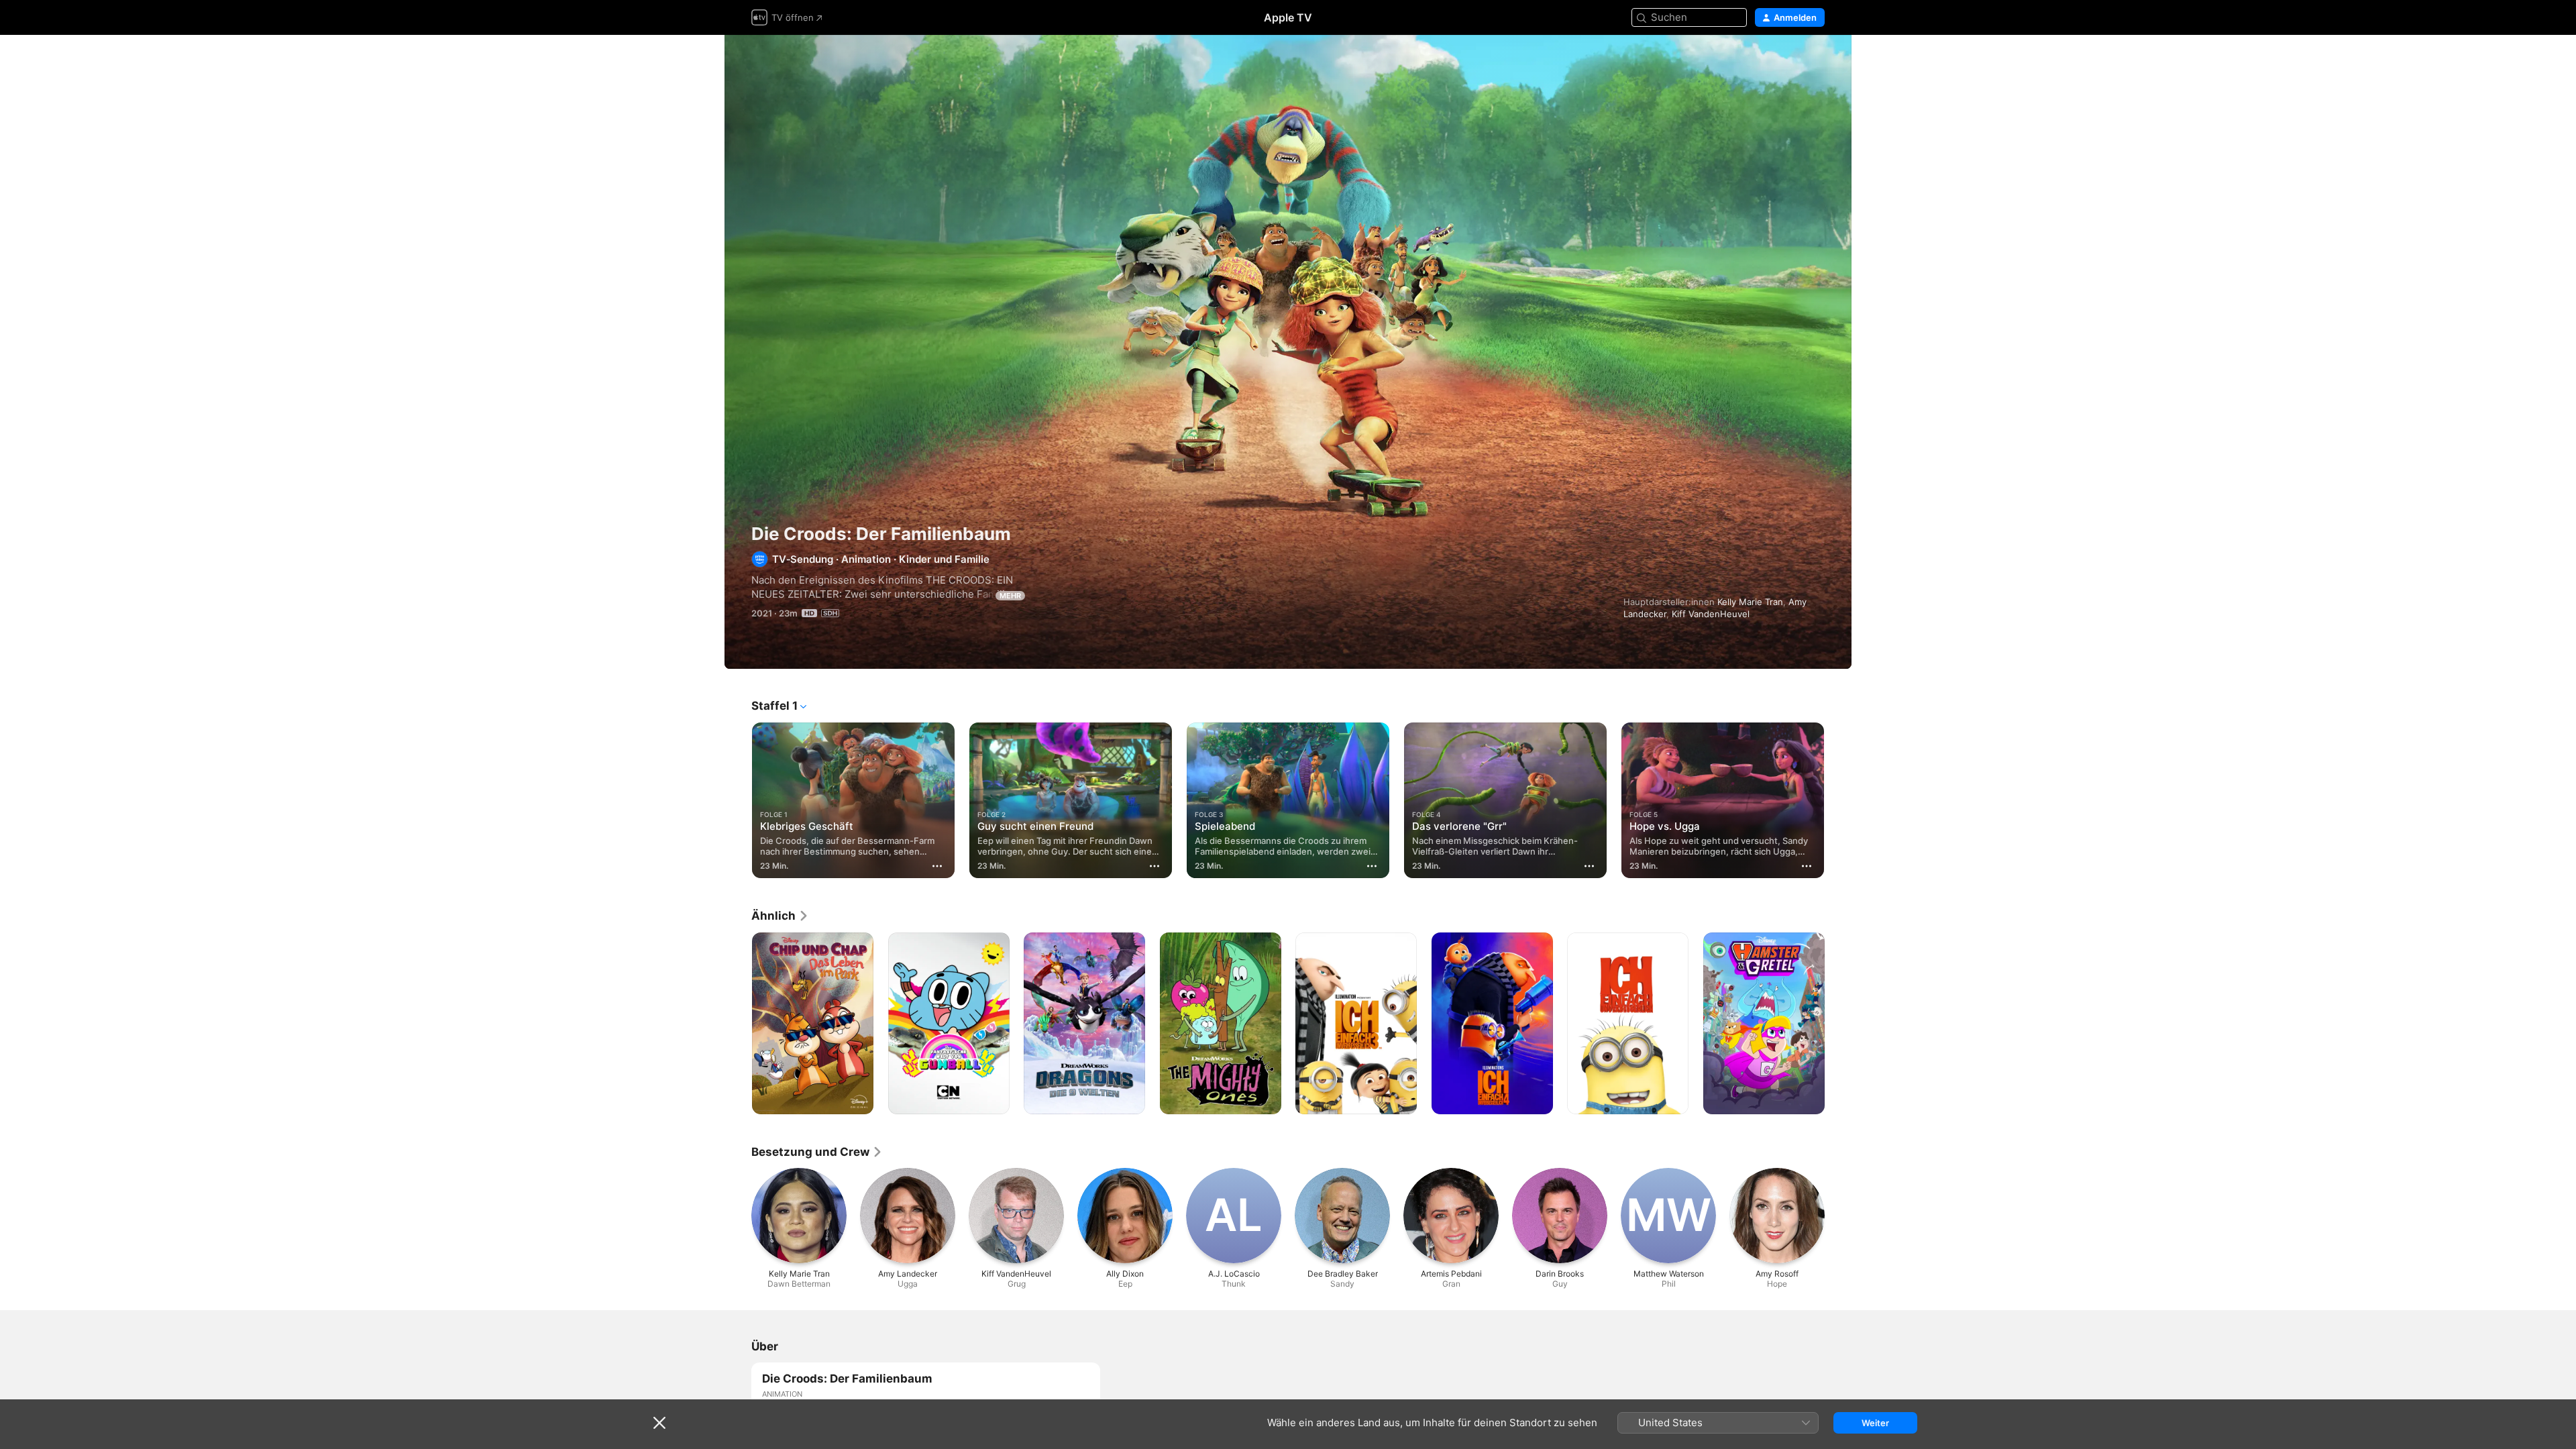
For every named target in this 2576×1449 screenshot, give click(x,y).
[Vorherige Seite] (738, 800)
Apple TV (1288, 17)
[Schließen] (659, 1423)
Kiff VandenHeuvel (1711, 614)
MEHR (1010, 596)
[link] (780, 916)
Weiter (1875, 1423)
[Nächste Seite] (1838, 800)
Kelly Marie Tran (1750, 602)
